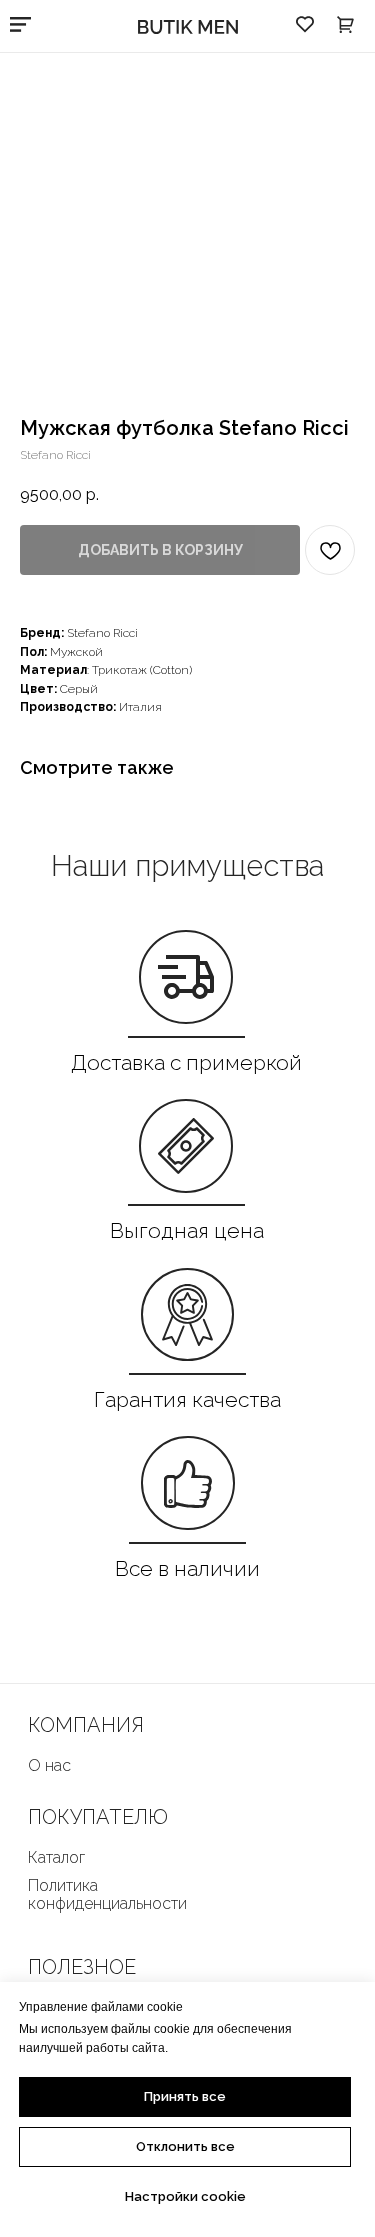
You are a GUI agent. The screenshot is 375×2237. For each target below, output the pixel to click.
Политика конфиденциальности (107, 1894)
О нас (49, 1765)
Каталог (56, 1857)
